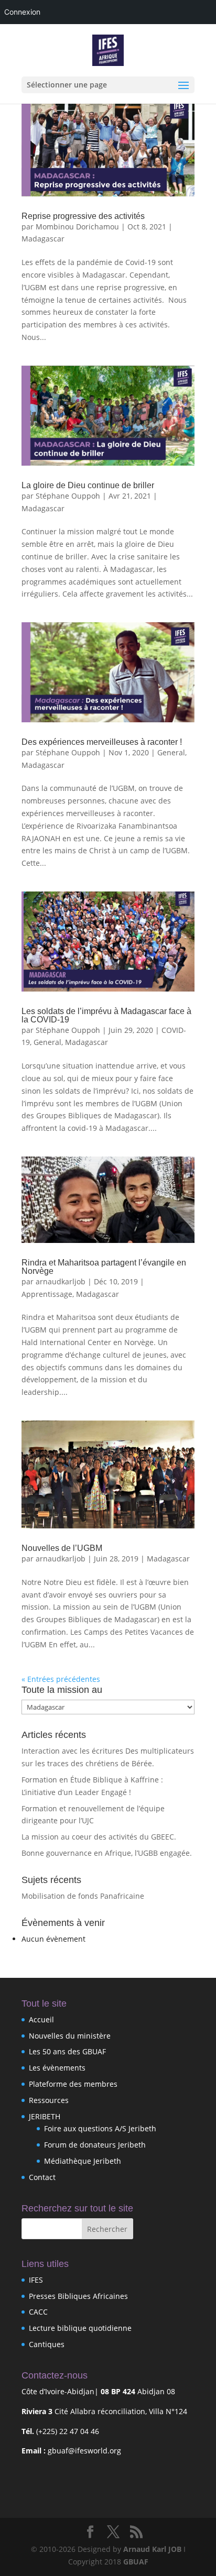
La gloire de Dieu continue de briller (88, 485)
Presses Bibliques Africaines (78, 2296)
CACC (38, 2312)
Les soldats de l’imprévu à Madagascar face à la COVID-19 (106, 1015)
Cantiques (47, 2344)
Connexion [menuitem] (22, 12)
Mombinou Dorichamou (77, 227)
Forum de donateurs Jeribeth (95, 2145)
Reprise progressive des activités (83, 216)
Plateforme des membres (73, 2084)
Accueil (41, 2019)
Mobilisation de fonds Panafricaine (83, 1896)
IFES (36, 2280)
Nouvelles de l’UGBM (62, 1548)
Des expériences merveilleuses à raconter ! (102, 742)
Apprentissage (47, 1294)
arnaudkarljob (61, 1281)
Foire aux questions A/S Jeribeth (100, 2128)
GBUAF (136, 2562)
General (171, 752)
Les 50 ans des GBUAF (67, 2051)
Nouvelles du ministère (70, 2036)
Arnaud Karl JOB (152, 2549)
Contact (42, 2177)
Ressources (49, 2100)
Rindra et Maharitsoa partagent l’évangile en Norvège (104, 1267)
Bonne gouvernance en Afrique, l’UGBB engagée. (107, 1853)
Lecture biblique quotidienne (80, 2328)
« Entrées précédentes (61, 1679)
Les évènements (57, 2068)
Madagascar (43, 239)
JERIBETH (45, 2116)
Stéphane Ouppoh (68, 496)
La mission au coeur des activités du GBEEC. (99, 1837)
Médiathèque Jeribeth (83, 2161)
